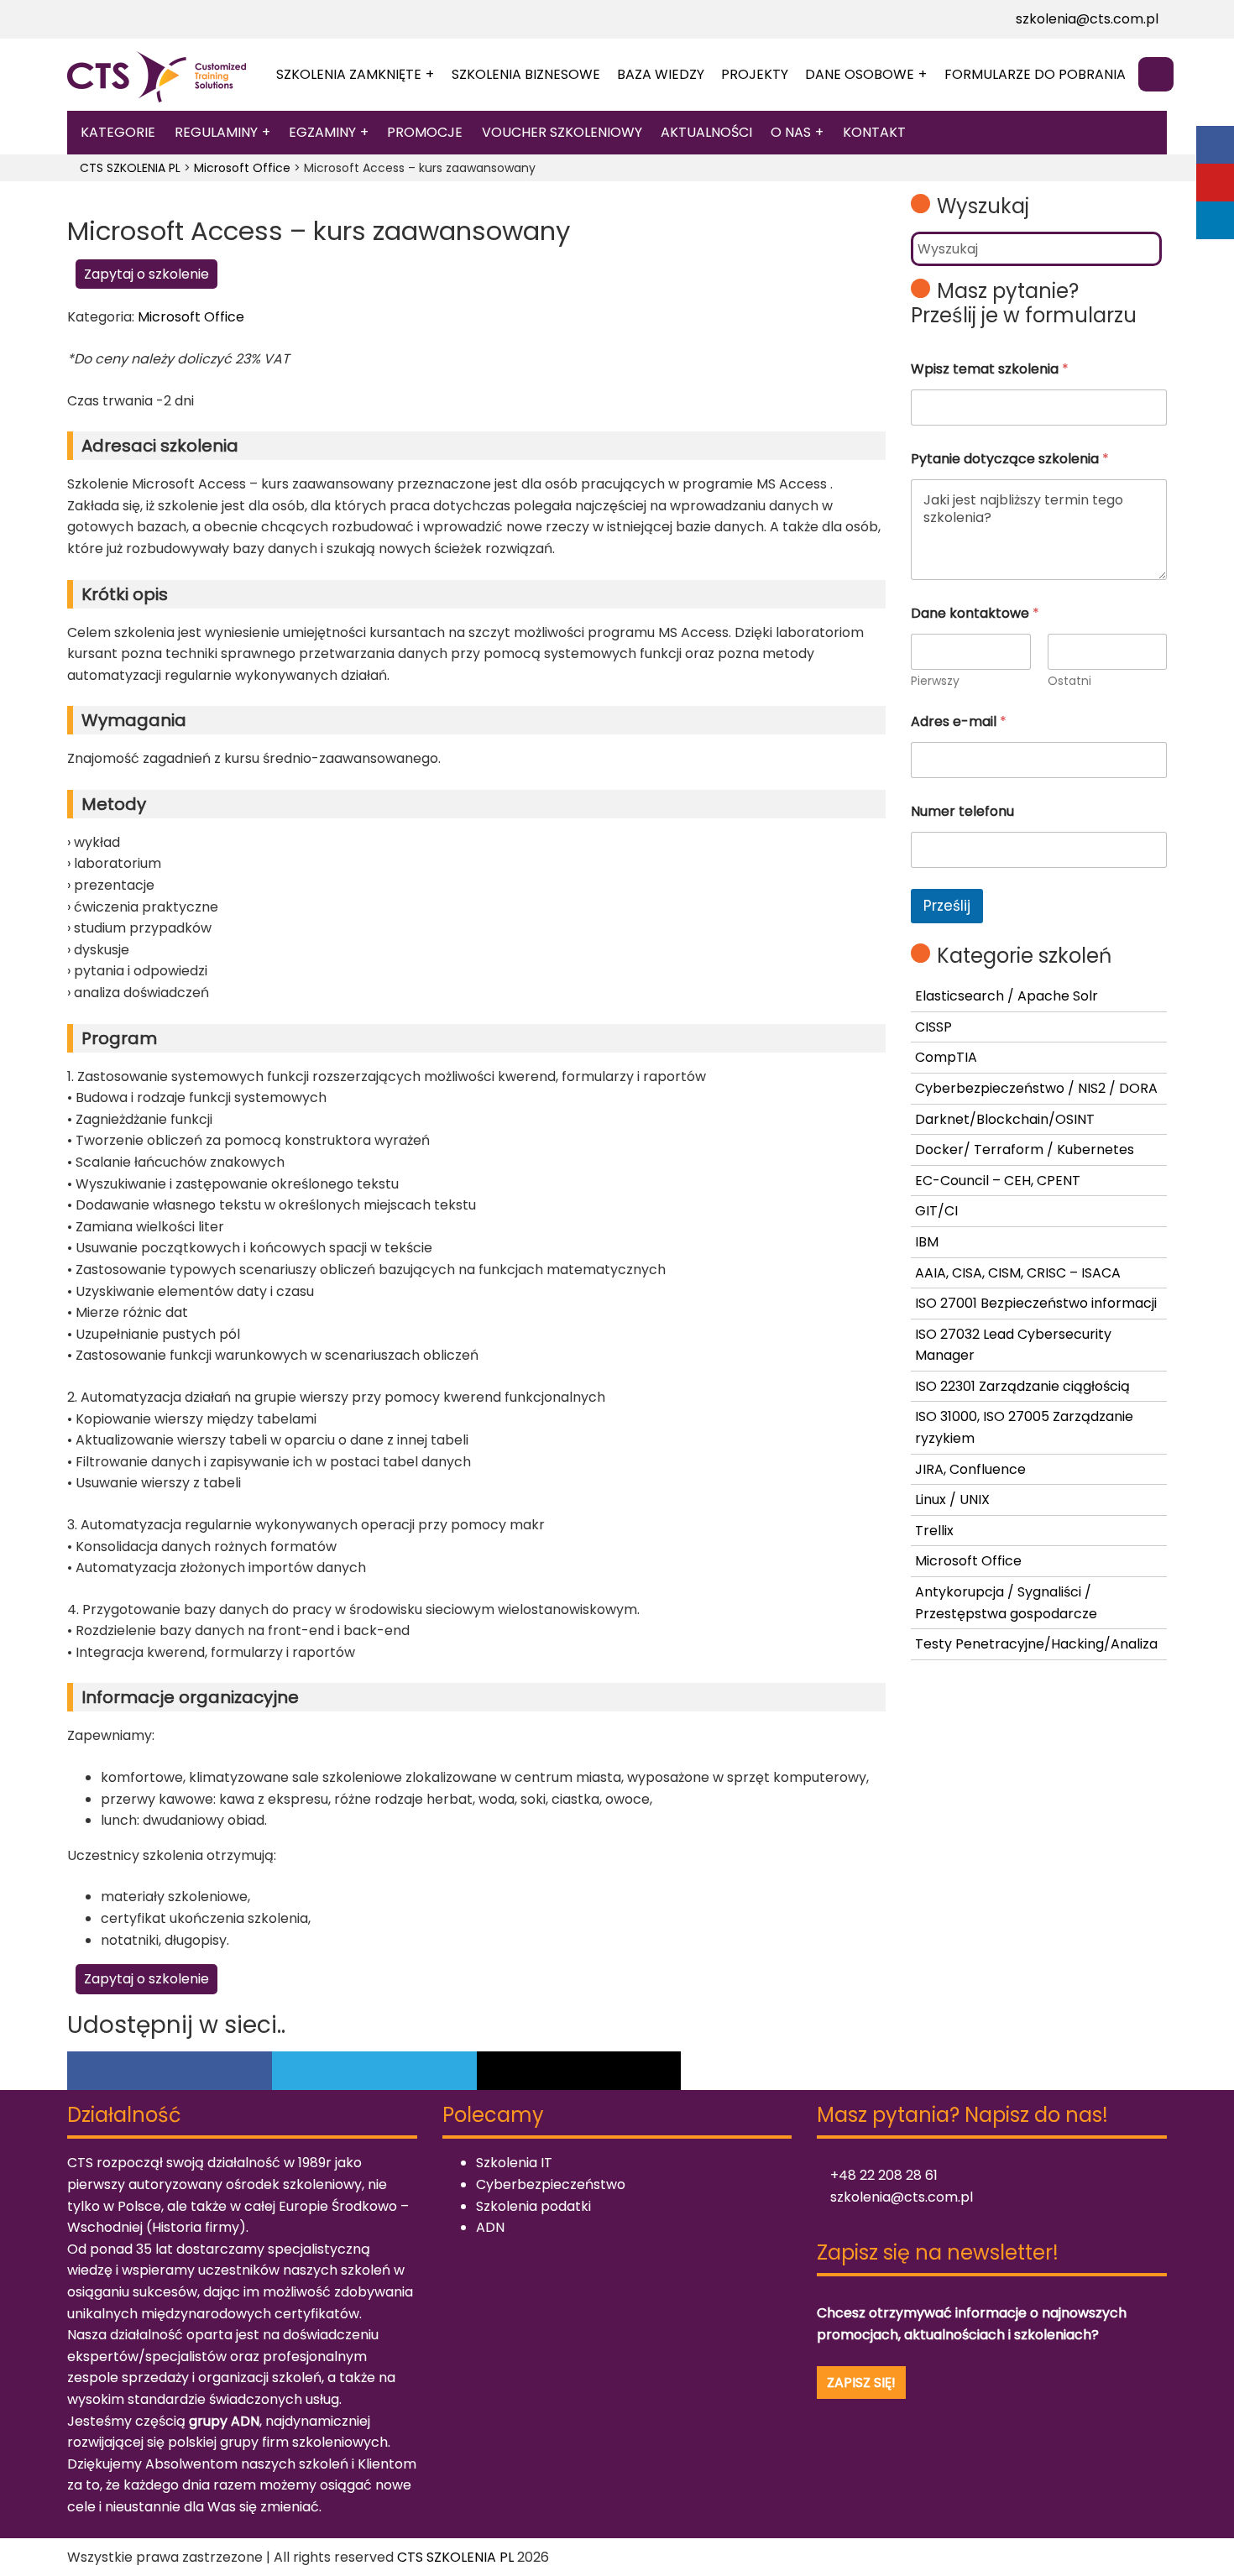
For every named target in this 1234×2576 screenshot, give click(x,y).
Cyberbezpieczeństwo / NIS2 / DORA (1036, 1088)
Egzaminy (322, 132)
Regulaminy (216, 132)
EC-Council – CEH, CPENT (998, 1181)
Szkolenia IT (514, 2163)
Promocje (425, 132)
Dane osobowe (860, 74)
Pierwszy (935, 681)
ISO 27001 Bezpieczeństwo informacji (1036, 1303)
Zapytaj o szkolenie (146, 274)
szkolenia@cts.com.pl (1085, 19)
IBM (927, 1242)
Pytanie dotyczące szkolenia (1010, 459)
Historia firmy (196, 2227)
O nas (791, 132)
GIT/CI (936, 1211)
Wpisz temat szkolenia (990, 369)
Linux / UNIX (952, 1500)
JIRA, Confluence (970, 1469)
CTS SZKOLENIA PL (455, 2557)
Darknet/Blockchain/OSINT (1005, 1119)
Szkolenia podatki (533, 2206)
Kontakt (874, 132)
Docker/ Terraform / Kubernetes (1025, 1150)
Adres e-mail (959, 721)
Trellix (934, 1531)
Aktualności (706, 132)
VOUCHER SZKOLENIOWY (562, 132)
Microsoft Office (191, 317)
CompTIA (946, 1057)
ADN (490, 2227)
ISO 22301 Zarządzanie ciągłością (1022, 1386)
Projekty (755, 74)
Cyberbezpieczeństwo (551, 2184)
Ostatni (1069, 681)
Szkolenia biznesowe (526, 74)
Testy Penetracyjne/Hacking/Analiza (1036, 1644)
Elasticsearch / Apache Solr (1007, 996)
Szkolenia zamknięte (349, 74)
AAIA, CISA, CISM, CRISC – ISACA (1018, 1273)
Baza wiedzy (661, 74)
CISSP (933, 1027)
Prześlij (947, 906)
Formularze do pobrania (1035, 74)
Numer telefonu (962, 811)
